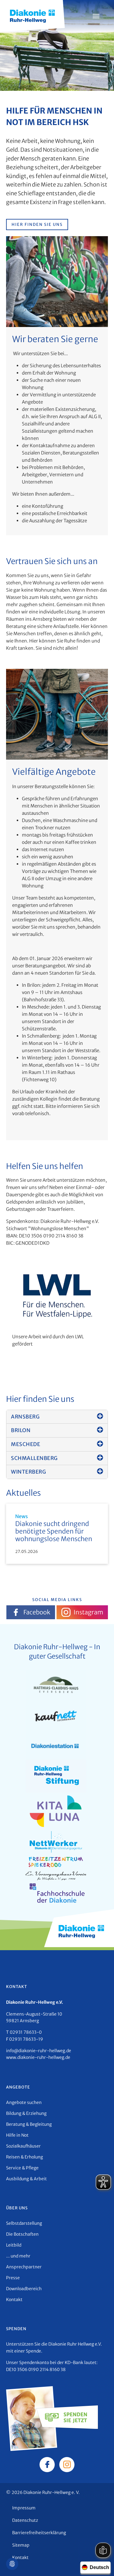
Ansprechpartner (24, 2267)
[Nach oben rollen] (101, 2563)
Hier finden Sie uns (37, 225)
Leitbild (14, 2245)
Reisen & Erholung (24, 2157)
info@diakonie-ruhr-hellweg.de (39, 2051)
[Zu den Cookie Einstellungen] (12, 2564)
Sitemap (21, 2545)
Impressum (24, 2508)
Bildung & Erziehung (26, 2113)
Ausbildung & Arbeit (26, 2179)
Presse (13, 2278)
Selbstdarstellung (24, 2223)
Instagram (88, 1612)
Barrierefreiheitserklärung (39, 2533)
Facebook (37, 1612)
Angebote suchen (24, 2102)
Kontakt (14, 2300)
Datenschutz (25, 2520)
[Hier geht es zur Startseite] (32, 15)
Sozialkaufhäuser (23, 2146)
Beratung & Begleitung (29, 2124)
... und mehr (18, 2256)
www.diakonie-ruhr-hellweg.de (38, 2057)
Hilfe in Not (17, 2135)
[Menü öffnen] (96, 16)
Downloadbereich (24, 2289)
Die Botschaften (22, 2234)
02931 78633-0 (26, 2032)
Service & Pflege (22, 2168)
